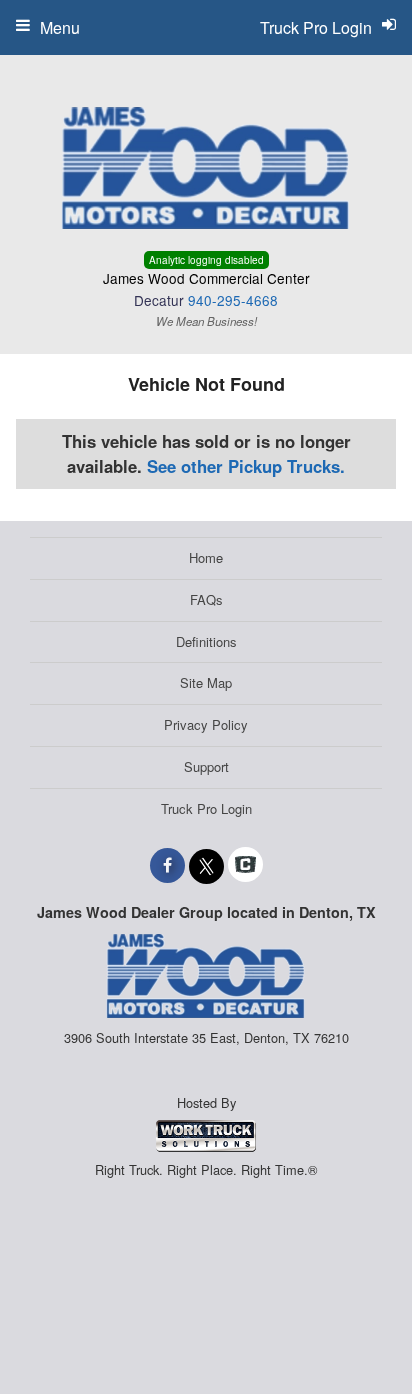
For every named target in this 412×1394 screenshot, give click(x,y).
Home (206, 557)
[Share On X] (206, 865)
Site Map (206, 682)
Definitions (206, 641)
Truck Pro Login (206, 808)
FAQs (206, 599)
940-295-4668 (233, 300)
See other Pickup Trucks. (246, 466)
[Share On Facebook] (167, 865)
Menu (60, 27)
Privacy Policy (206, 724)
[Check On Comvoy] (245, 865)
